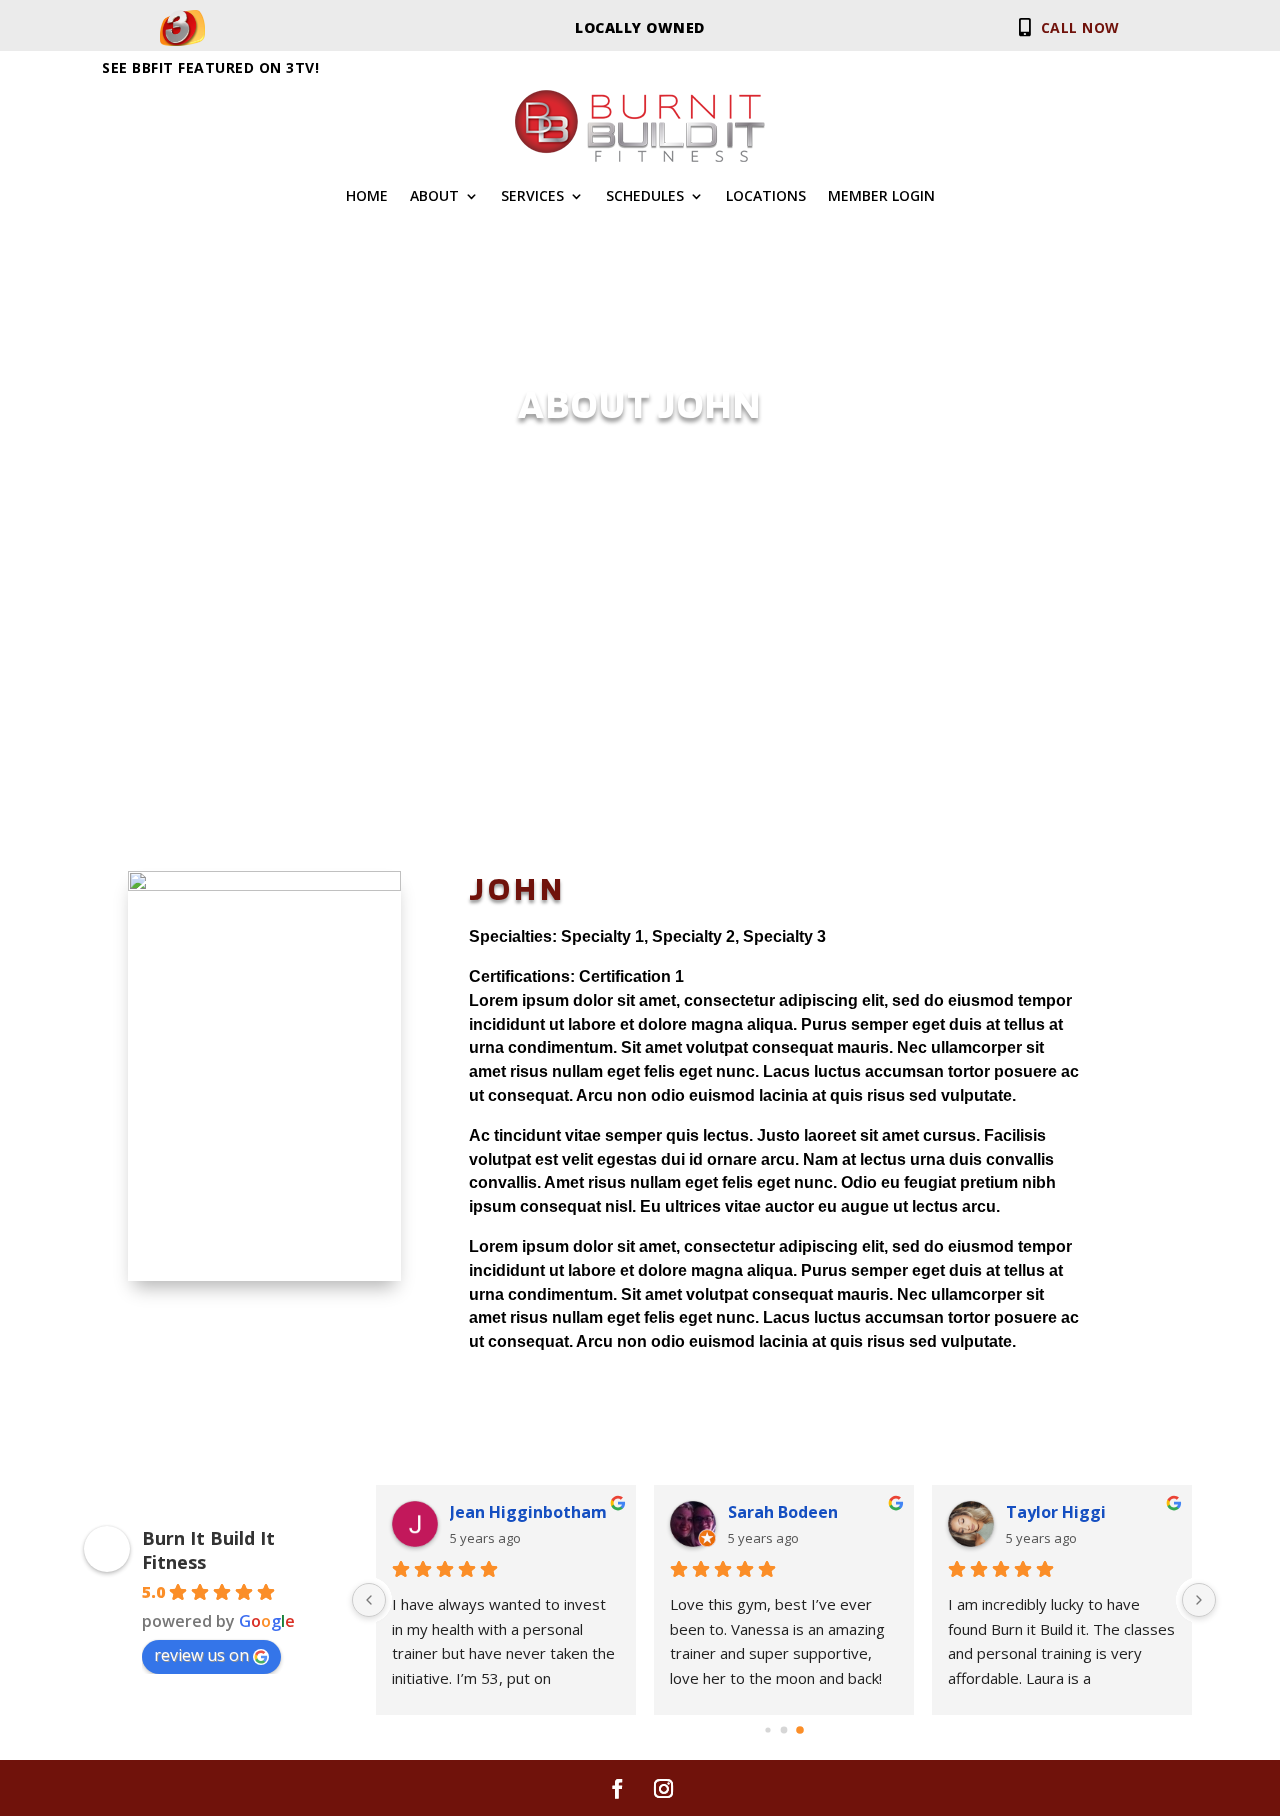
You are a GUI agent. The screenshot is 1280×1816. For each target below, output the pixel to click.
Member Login (881, 197)
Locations (766, 197)
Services (532, 197)
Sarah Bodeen (783, 1512)
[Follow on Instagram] (663, 1789)
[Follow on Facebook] (617, 1789)
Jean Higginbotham (528, 1512)
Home (367, 197)
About (434, 197)
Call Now (1076, 27)
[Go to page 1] (784, 1729)
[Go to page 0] (767, 1729)
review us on (201, 1655)
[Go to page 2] (800, 1730)
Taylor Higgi (1056, 1512)
